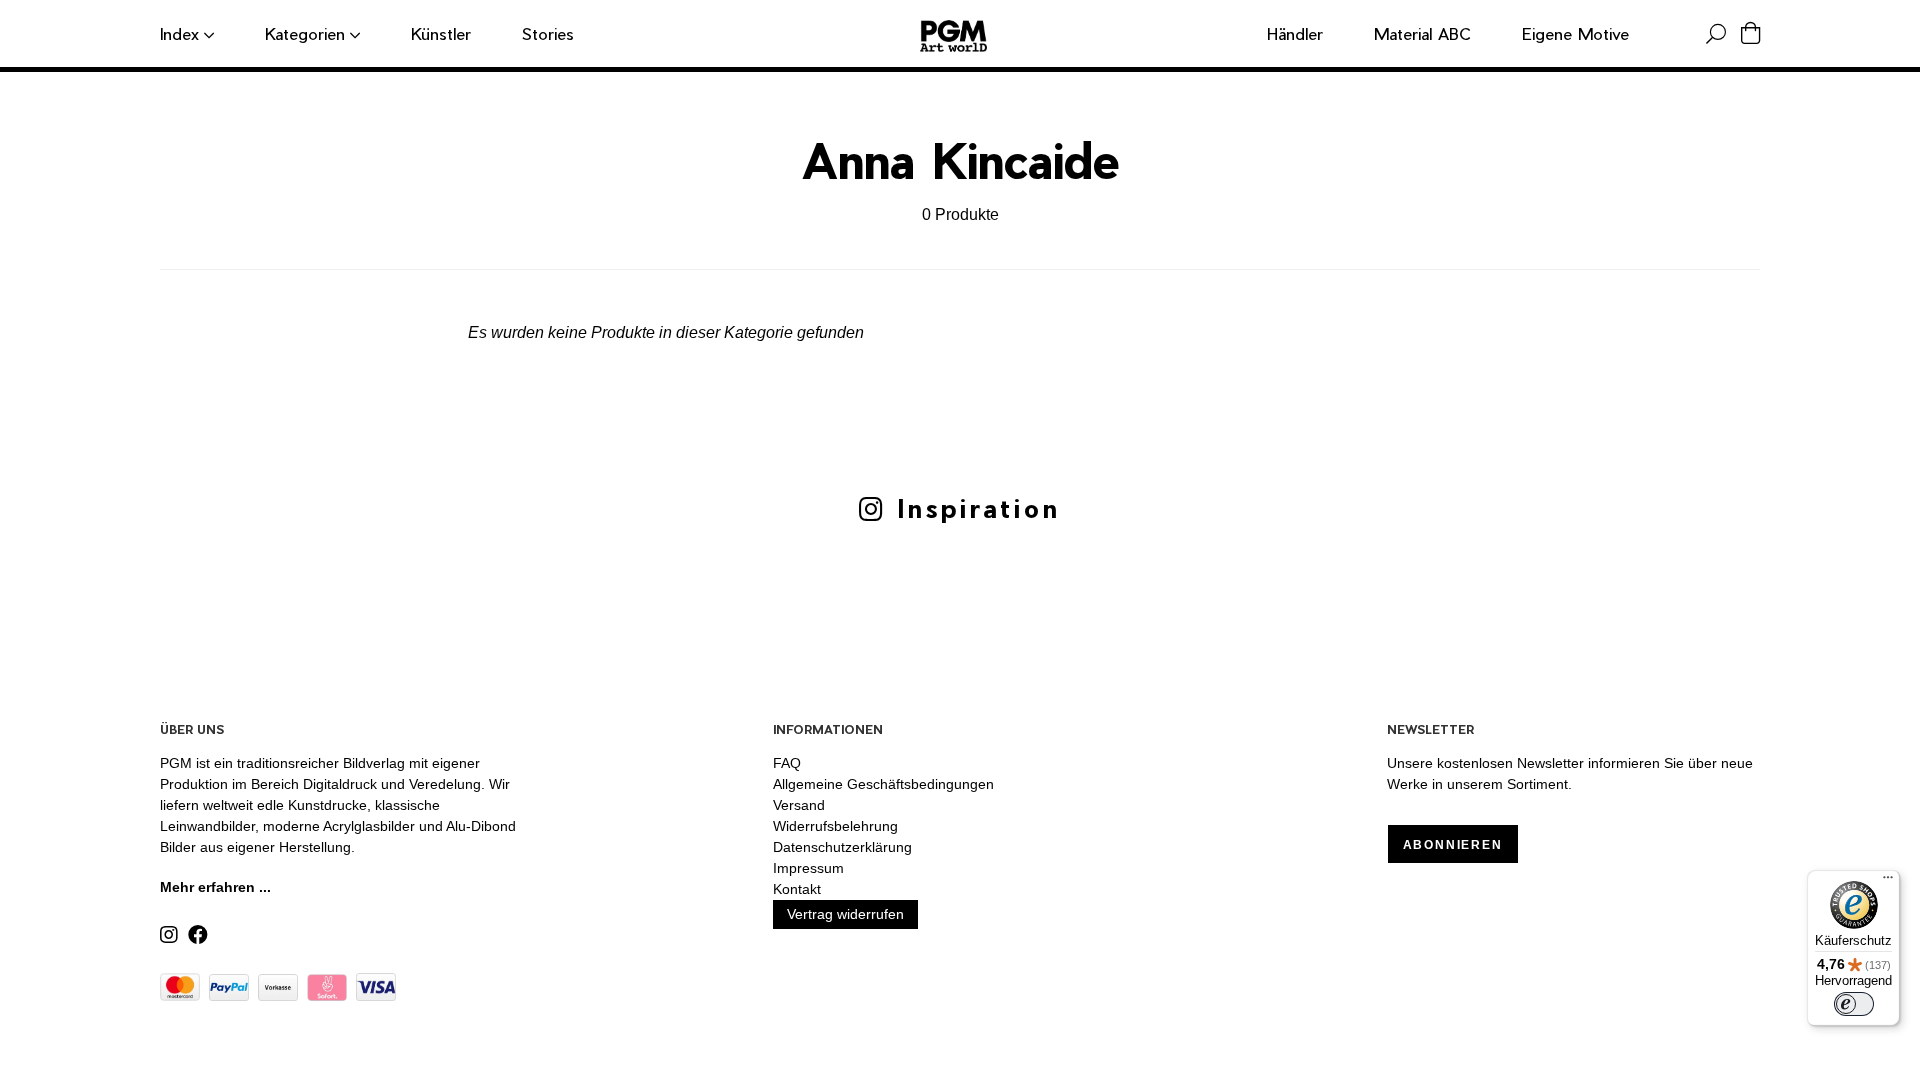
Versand (799, 805)
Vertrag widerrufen (845, 914)
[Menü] (1888, 882)
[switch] (1854, 1004)
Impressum (808, 868)
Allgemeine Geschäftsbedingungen (883, 784)
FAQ (787, 763)
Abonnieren (1453, 845)
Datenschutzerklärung (842, 847)
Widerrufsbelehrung (835, 826)
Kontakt (797, 889)
